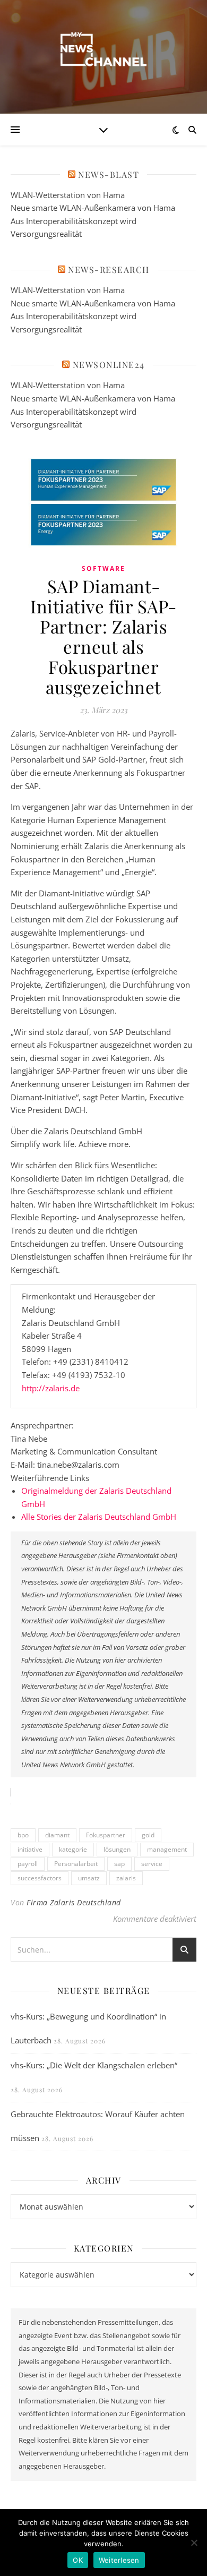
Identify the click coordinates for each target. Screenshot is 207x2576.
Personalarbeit (76, 1864)
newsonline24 (109, 365)
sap (119, 1864)
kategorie (73, 1849)
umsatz (89, 1878)
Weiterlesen (119, 2560)
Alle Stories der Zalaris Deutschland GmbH (99, 1517)
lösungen (117, 1849)
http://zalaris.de (51, 1388)
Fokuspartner (106, 1835)
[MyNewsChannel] (103, 50)
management (167, 1849)
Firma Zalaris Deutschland (74, 1902)
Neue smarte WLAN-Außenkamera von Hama (93, 208)
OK (78, 2560)
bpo (23, 1835)
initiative (30, 1849)
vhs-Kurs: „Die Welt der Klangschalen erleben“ (94, 2065)
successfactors (40, 1878)
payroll (28, 1864)
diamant (57, 1835)
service (152, 1864)
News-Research (109, 269)
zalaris (126, 1878)
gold (148, 1835)
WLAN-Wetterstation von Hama (68, 195)
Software (103, 568)
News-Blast (109, 174)
